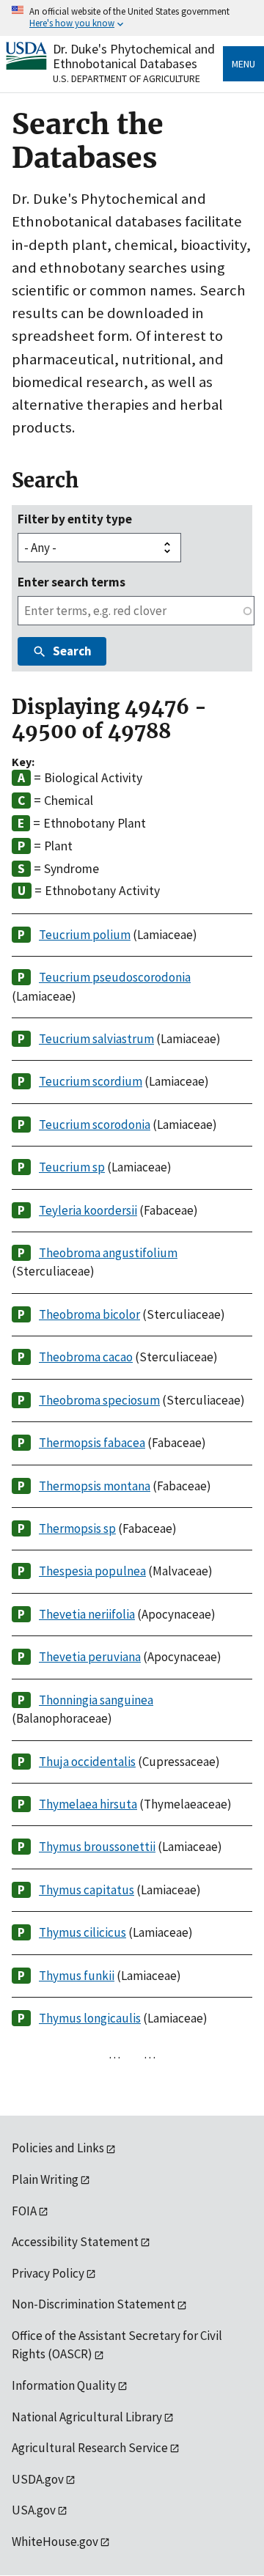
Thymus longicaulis (90, 2018)
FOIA (24, 2211)
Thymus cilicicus (82, 1932)
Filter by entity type (75, 519)
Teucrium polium (85, 935)
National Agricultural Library (87, 2417)
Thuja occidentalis (87, 1762)
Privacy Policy (48, 2273)
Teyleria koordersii (88, 1210)
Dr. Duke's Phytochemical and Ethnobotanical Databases (134, 56)
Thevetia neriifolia (87, 1614)
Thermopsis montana (95, 1486)
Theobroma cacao (86, 1357)
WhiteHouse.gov (55, 2542)
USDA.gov (38, 2479)
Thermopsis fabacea (92, 1443)
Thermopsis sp (77, 1528)
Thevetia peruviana (90, 1657)
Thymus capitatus (87, 1890)
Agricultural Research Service (90, 2448)
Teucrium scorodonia (95, 1125)
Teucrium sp (72, 1167)
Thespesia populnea (92, 1571)
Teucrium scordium (91, 1081)
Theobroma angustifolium (108, 1253)
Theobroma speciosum (99, 1400)
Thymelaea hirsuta (88, 1804)
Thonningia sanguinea (96, 1700)
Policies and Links (58, 2148)
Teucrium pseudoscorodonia (115, 977)
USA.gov (34, 2510)
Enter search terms (71, 582)
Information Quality (64, 2385)
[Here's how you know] (132, 18)
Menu (243, 64)
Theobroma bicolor (89, 1314)
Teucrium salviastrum (96, 1039)
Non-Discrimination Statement (93, 2304)
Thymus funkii (77, 1976)
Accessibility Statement (75, 2242)
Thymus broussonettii (97, 1847)
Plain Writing (45, 2179)
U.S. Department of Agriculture (126, 78)
